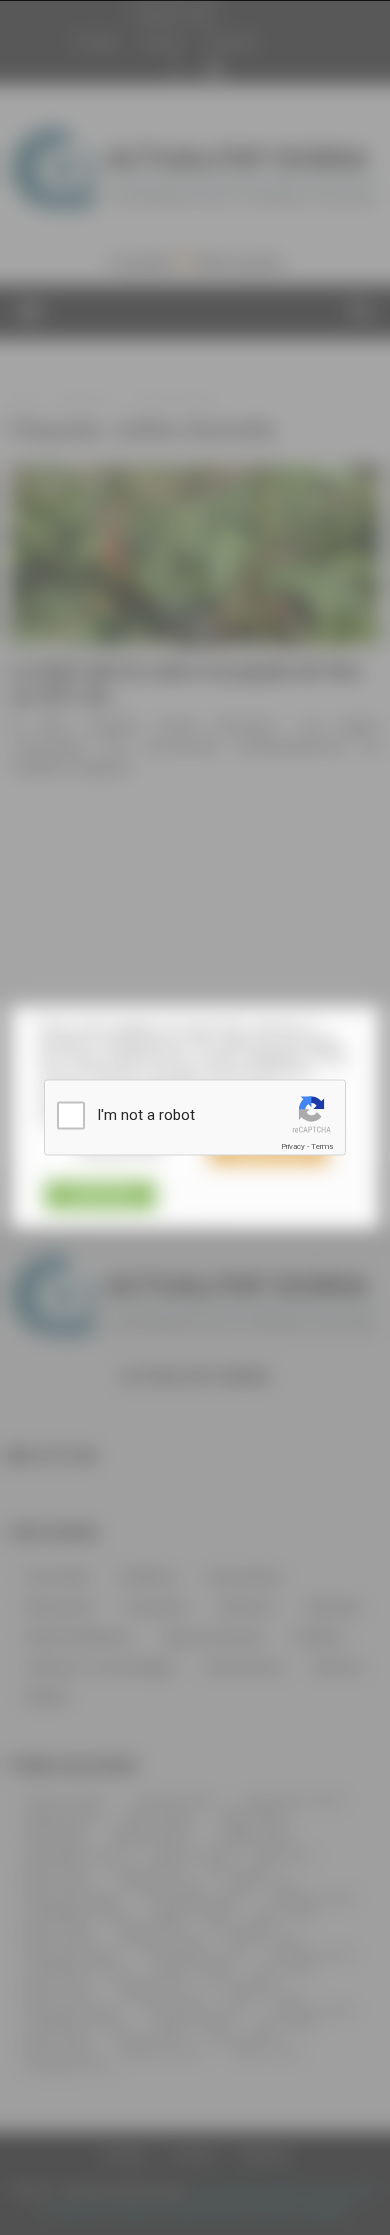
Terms (322, 1146)
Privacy (293, 1146)
